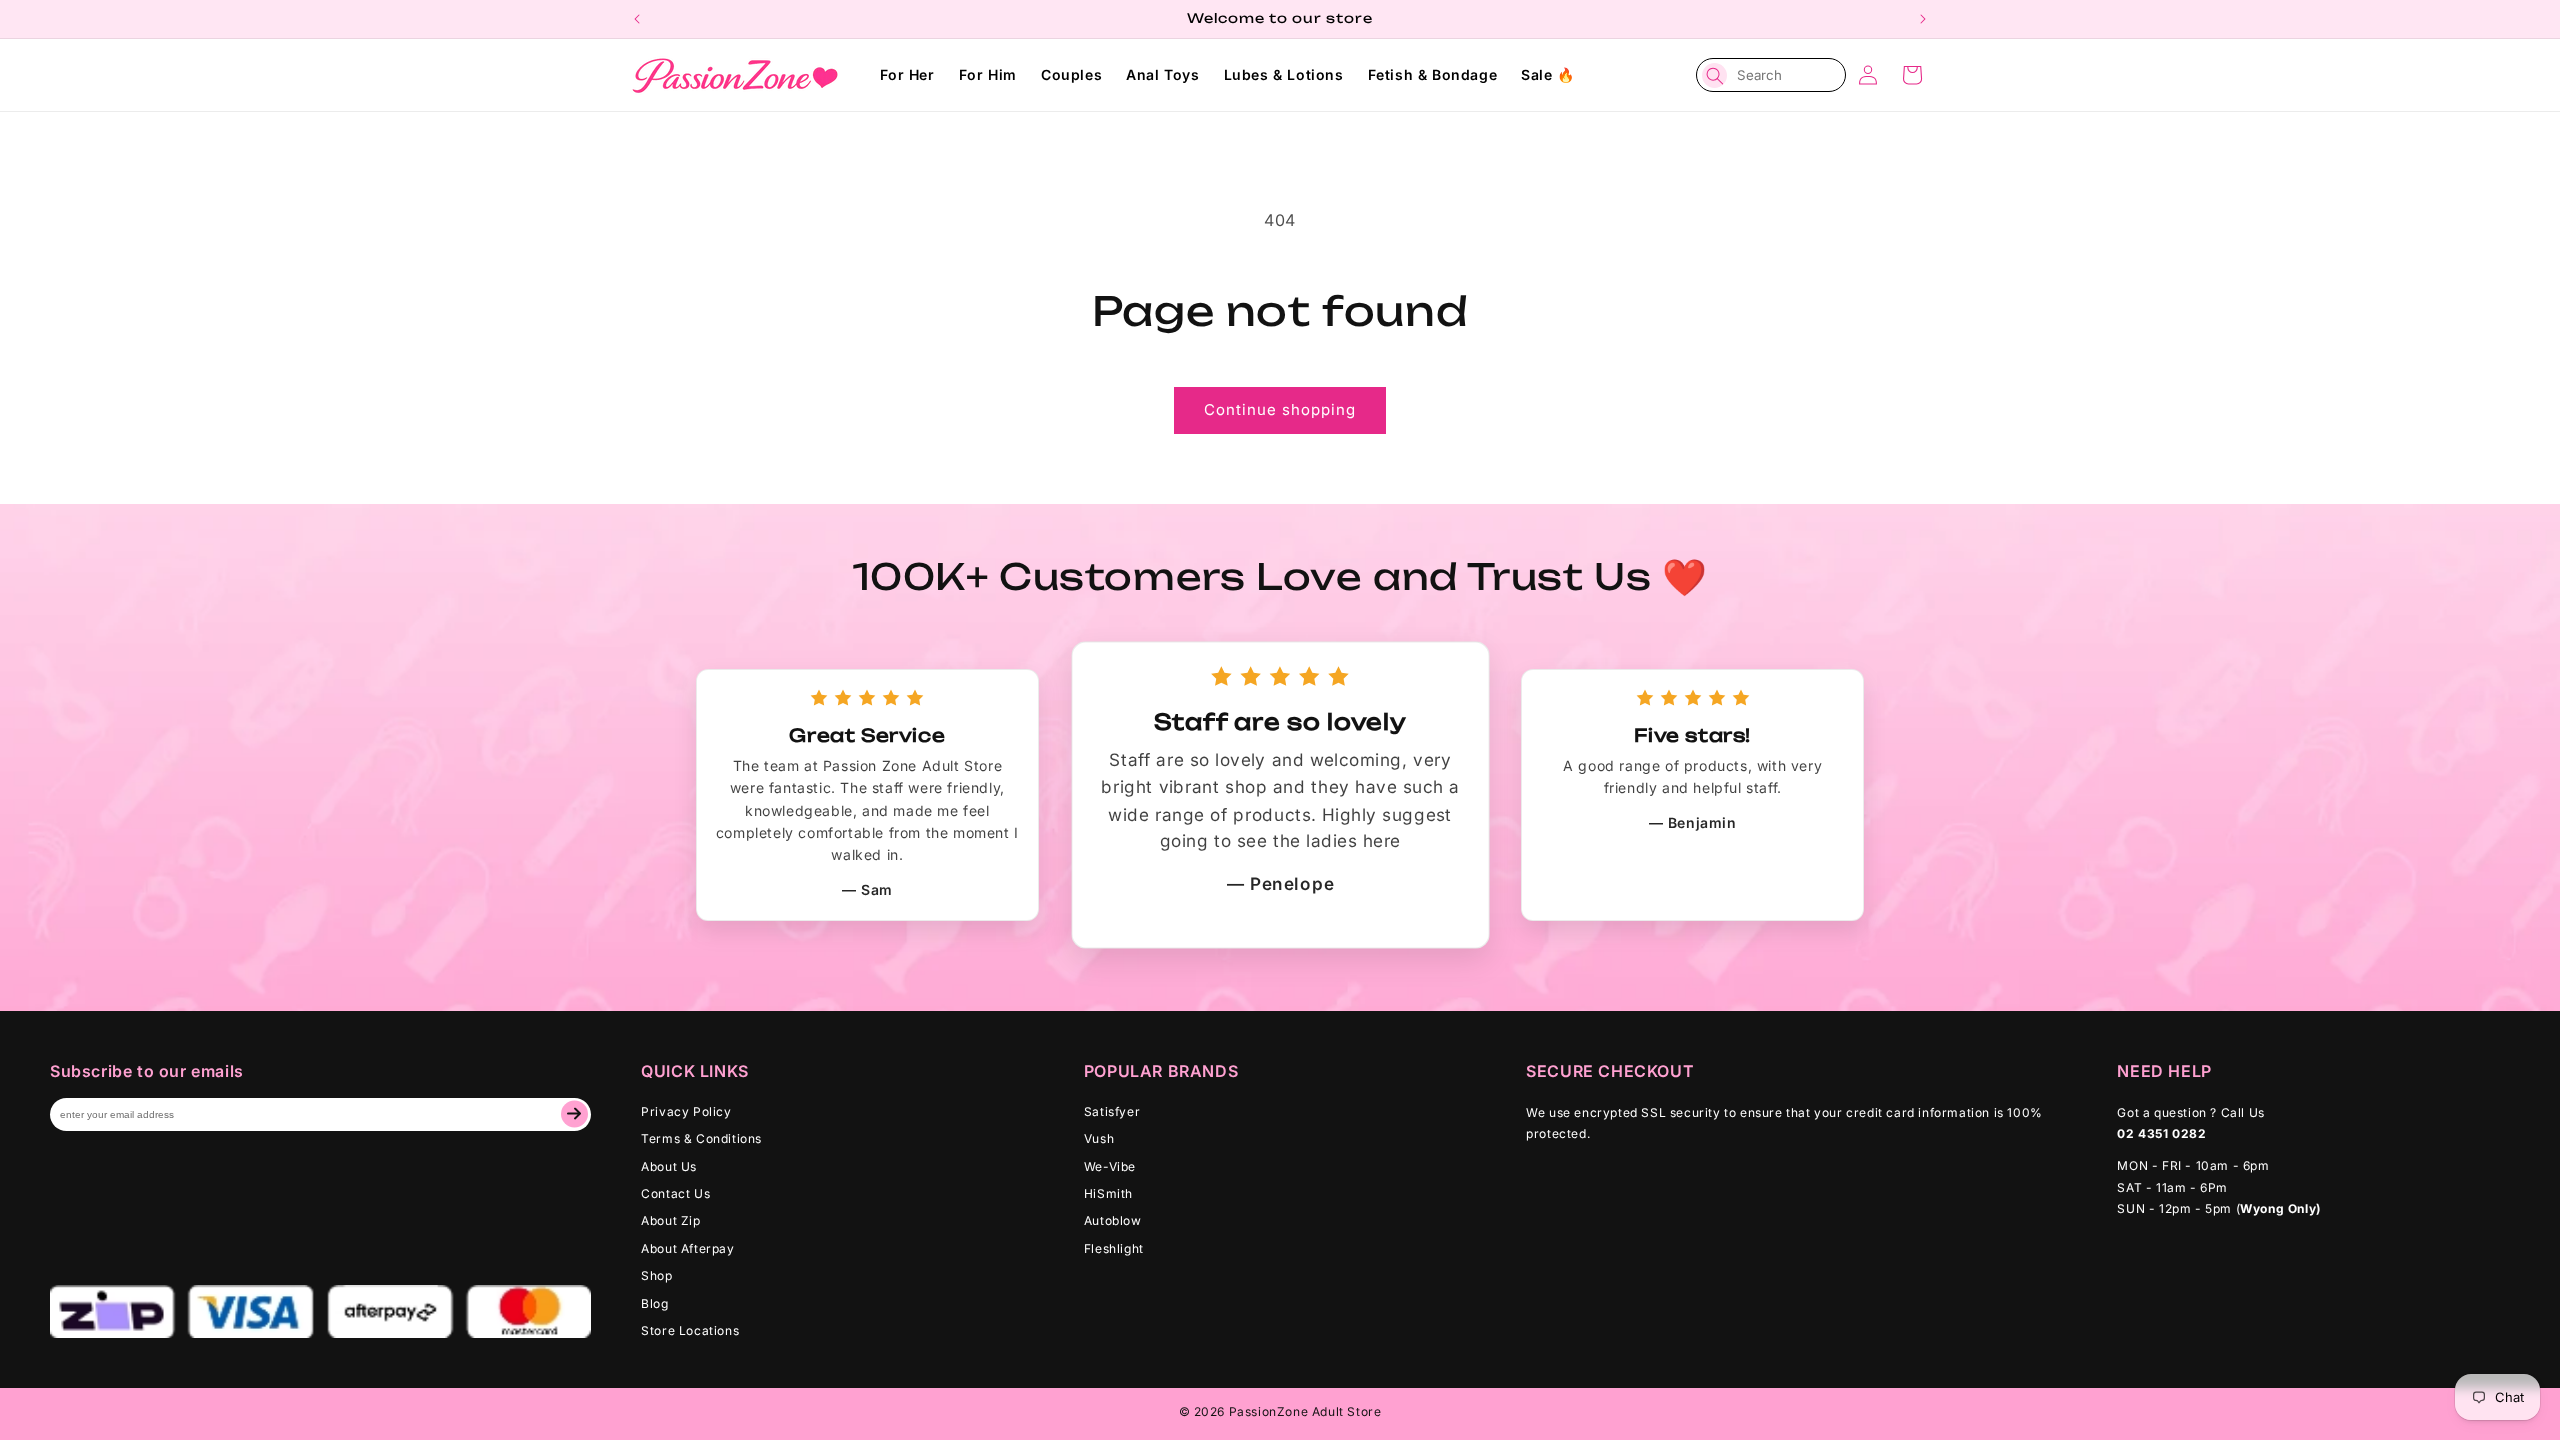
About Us (669, 1166)
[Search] (1714, 75)
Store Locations (690, 1330)
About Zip (670, 1220)
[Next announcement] (1923, 19)
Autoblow (1113, 1220)
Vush (1099, 1138)
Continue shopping (1280, 409)
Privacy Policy (686, 1111)
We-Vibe (1110, 1166)
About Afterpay (687, 1248)
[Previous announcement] (637, 19)
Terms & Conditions (701, 1138)
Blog (654, 1303)
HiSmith (1108, 1193)
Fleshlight (1114, 1248)
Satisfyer (1112, 1111)
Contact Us (675, 1193)
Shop (656, 1275)
